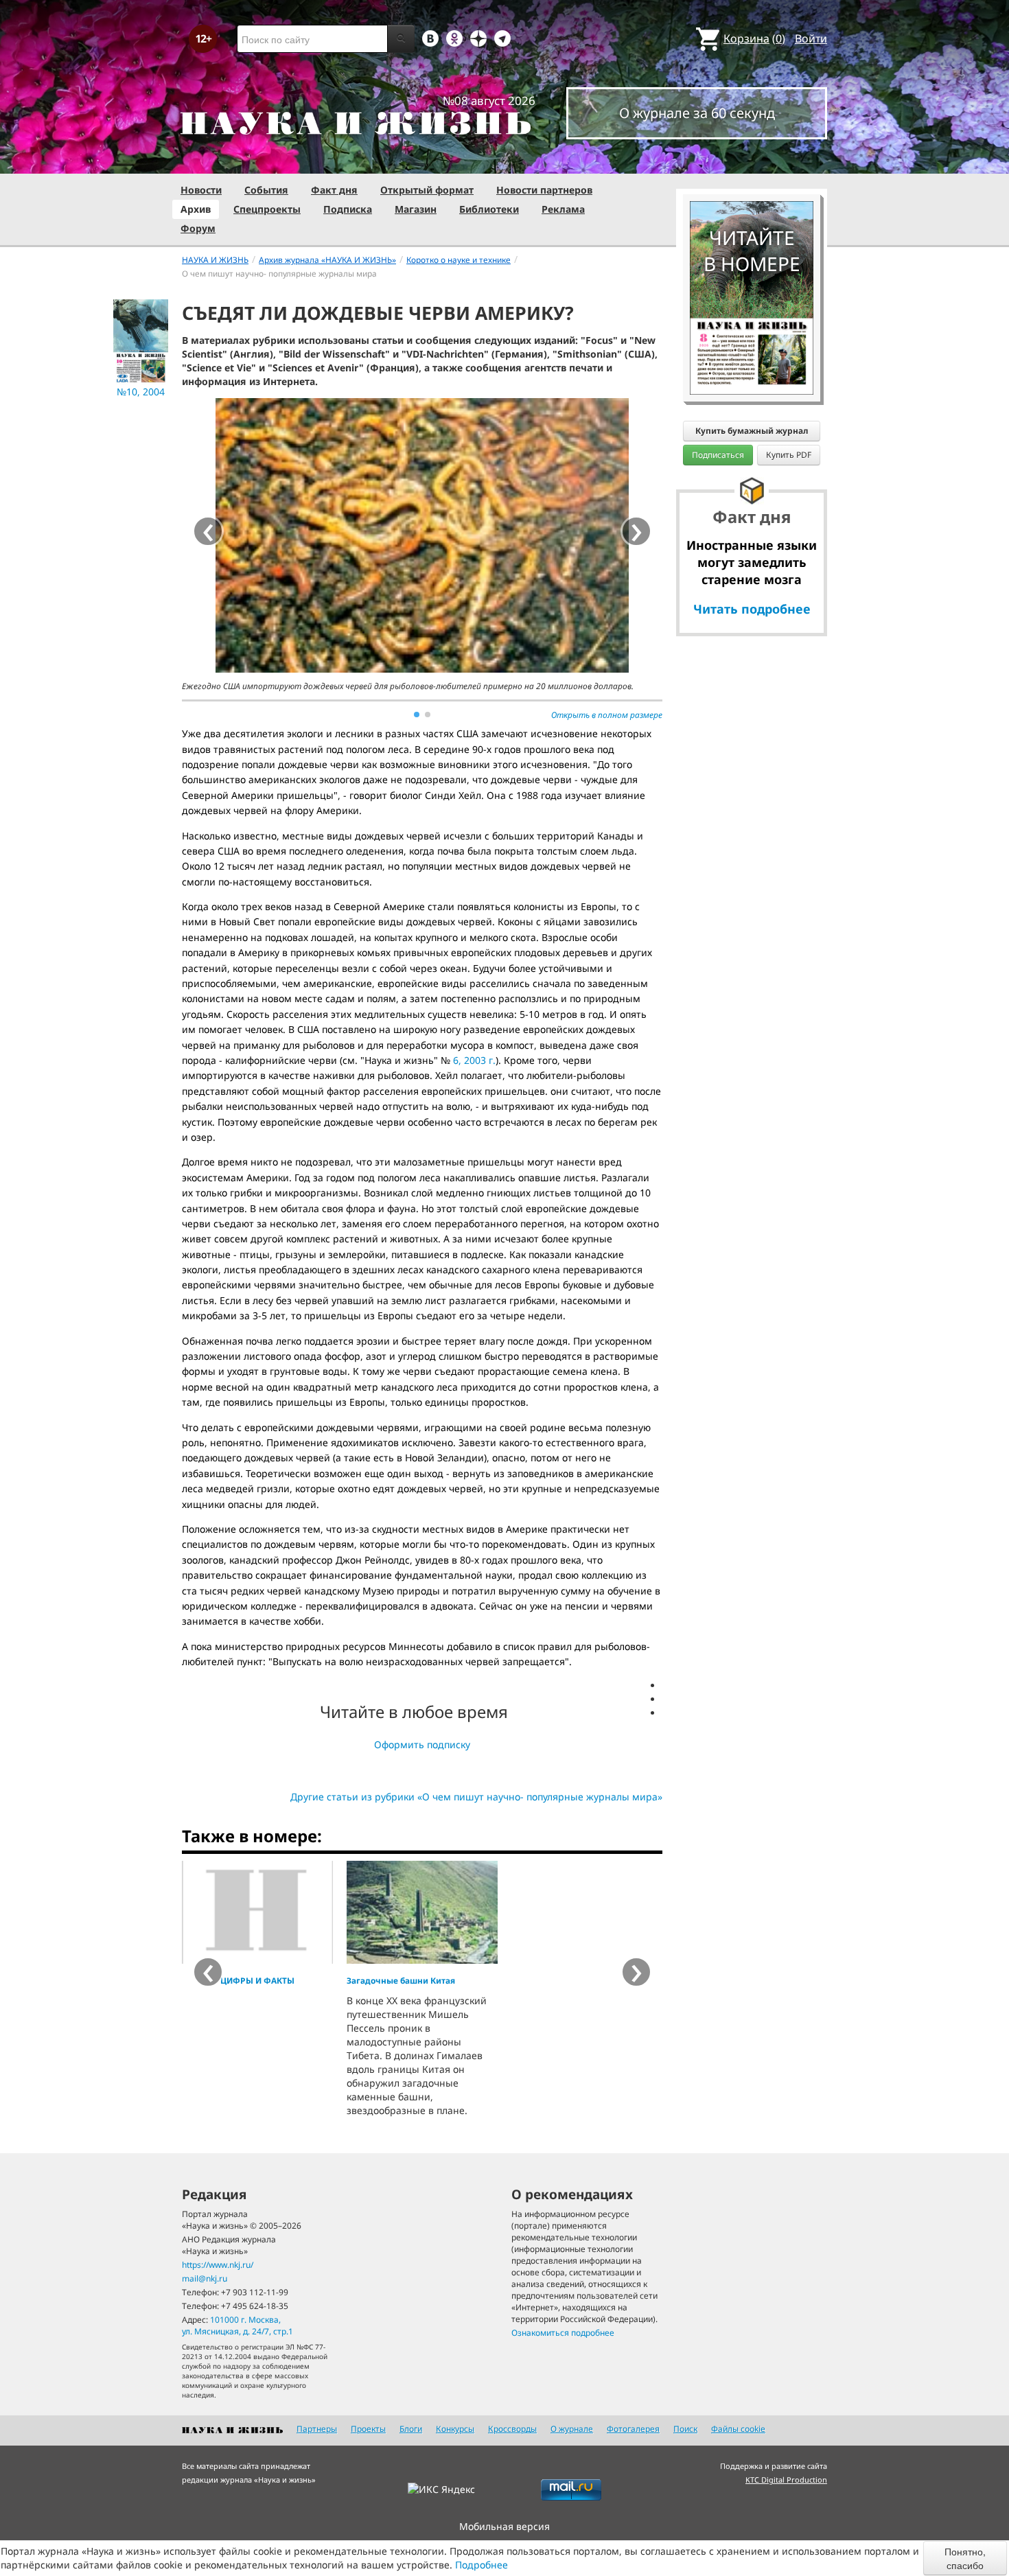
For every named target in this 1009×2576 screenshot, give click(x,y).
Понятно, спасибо (965, 2558)
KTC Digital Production (786, 2480)
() (754, 38)
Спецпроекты (267, 209)
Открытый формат (427, 190)
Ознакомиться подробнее (563, 2333)
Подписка (348, 209)
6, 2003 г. (474, 1060)
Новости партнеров (544, 190)
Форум (198, 228)
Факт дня (334, 190)
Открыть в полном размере (607, 715)
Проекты (368, 2429)
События (266, 190)
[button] (417, 715)
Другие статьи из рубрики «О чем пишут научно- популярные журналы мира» (476, 1797)
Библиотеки (489, 209)
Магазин (416, 209)
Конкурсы (455, 2429)
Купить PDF (789, 455)
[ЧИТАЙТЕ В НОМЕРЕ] (752, 161)
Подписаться (718, 455)
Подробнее (482, 2565)
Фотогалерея (633, 2429)
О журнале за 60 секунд (697, 113)
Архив (196, 209)
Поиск (685, 2429)
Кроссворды (512, 2429)
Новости (201, 190)
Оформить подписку (422, 1744)
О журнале (572, 2429)
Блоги (411, 2429)
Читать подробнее (752, 609)
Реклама (563, 209)
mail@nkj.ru (205, 2278)
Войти (811, 38)
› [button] (637, 531)
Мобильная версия (505, 2526)
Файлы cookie (738, 2429)
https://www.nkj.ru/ (218, 2265)
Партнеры (317, 2429)
